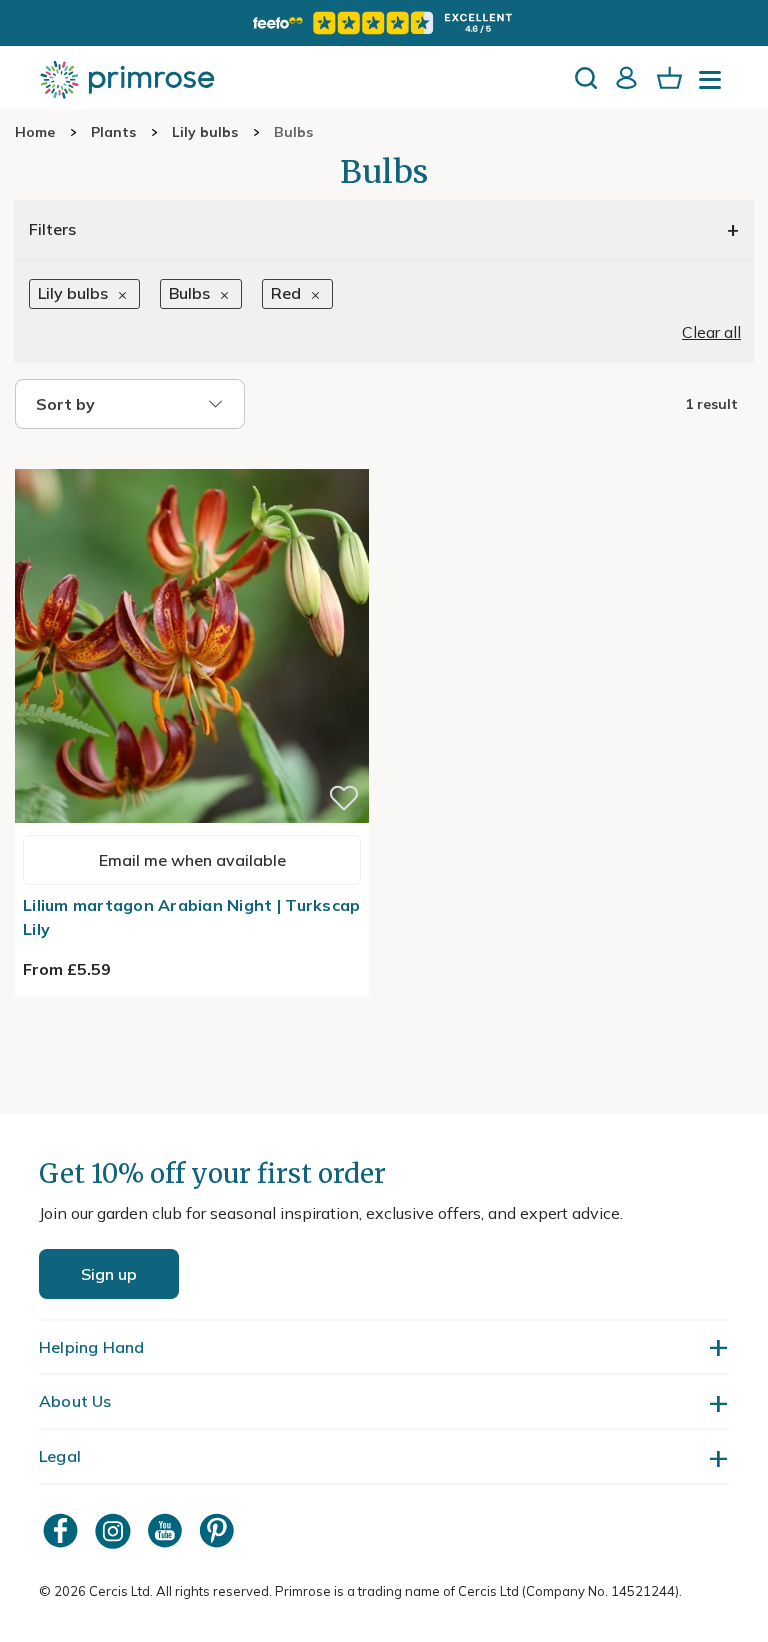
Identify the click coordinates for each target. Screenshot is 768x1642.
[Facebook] (63, 1530)
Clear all (711, 332)
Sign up (109, 1274)
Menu (714, 86)
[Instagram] (115, 1530)
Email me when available (192, 860)
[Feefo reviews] (384, 23)
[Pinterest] (219, 1530)
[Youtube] (167, 1530)
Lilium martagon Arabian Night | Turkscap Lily (191, 917)
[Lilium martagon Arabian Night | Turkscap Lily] (192, 457)
